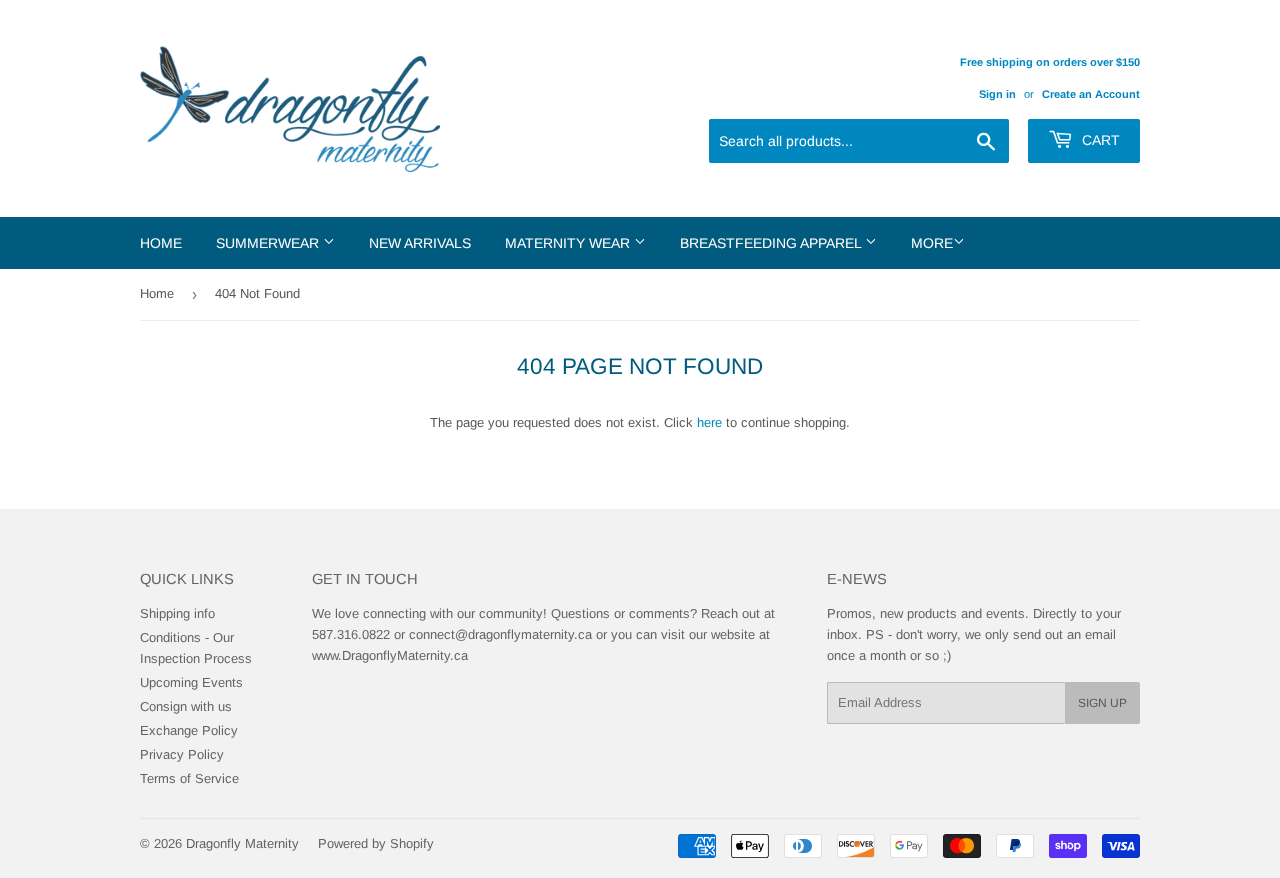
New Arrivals (420, 243)
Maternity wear (569, 243)
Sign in (997, 94)
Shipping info (177, 613)
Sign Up (1102, 703)
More (932, 243)
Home (161, 243)
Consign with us (186, 706)
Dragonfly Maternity (242, 843)
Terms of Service (189, 778)
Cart (1099, 140)
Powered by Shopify (376, 843)
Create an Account (1091, 94)
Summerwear (269, 243)
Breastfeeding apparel (772, 243)
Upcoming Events (191, 682)
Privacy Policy (182, 754)
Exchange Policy (189, 730)
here (709, 422)
